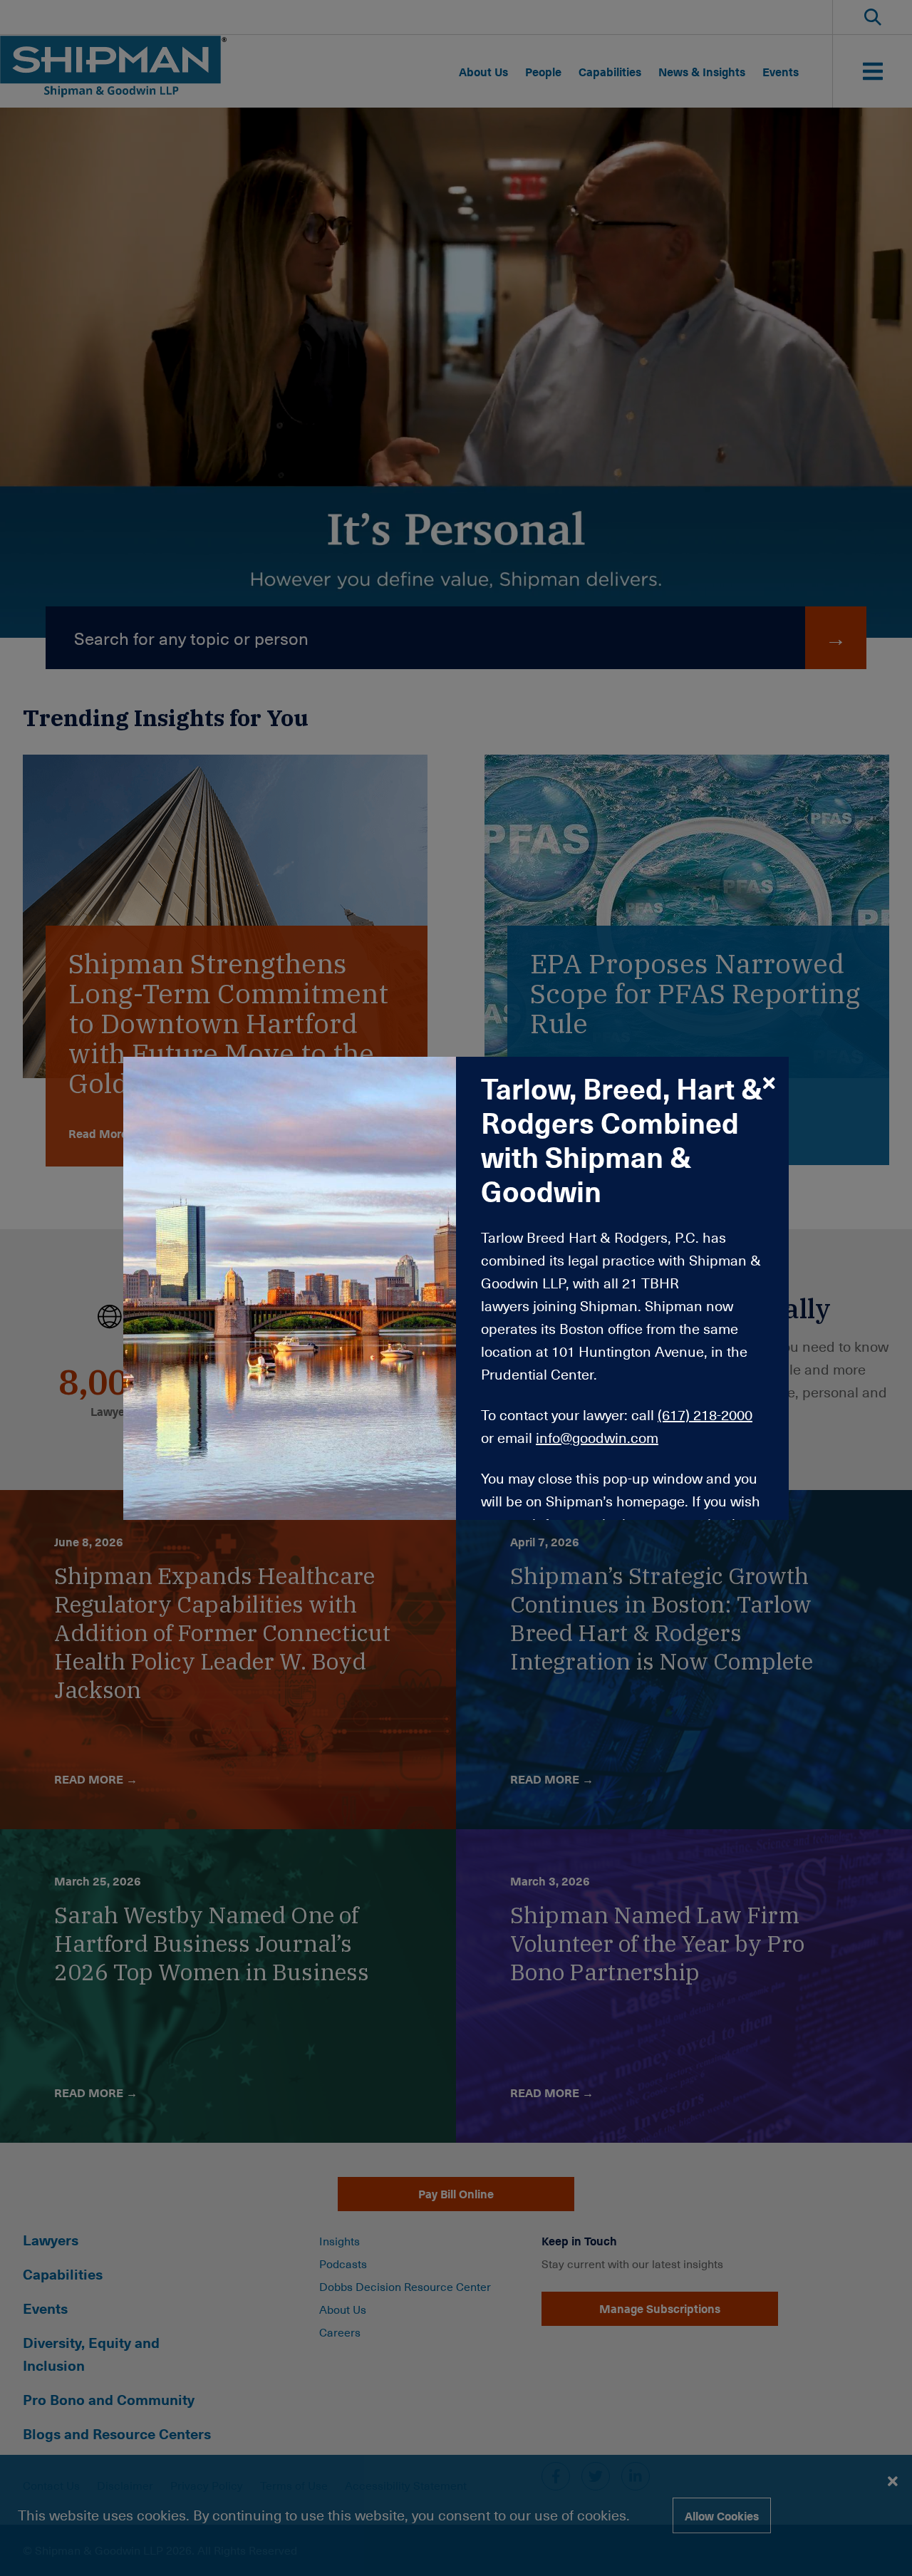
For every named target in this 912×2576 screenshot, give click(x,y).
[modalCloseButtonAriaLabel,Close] (769, 1082)
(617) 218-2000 (705, 1414)
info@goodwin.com (597, 1437)
